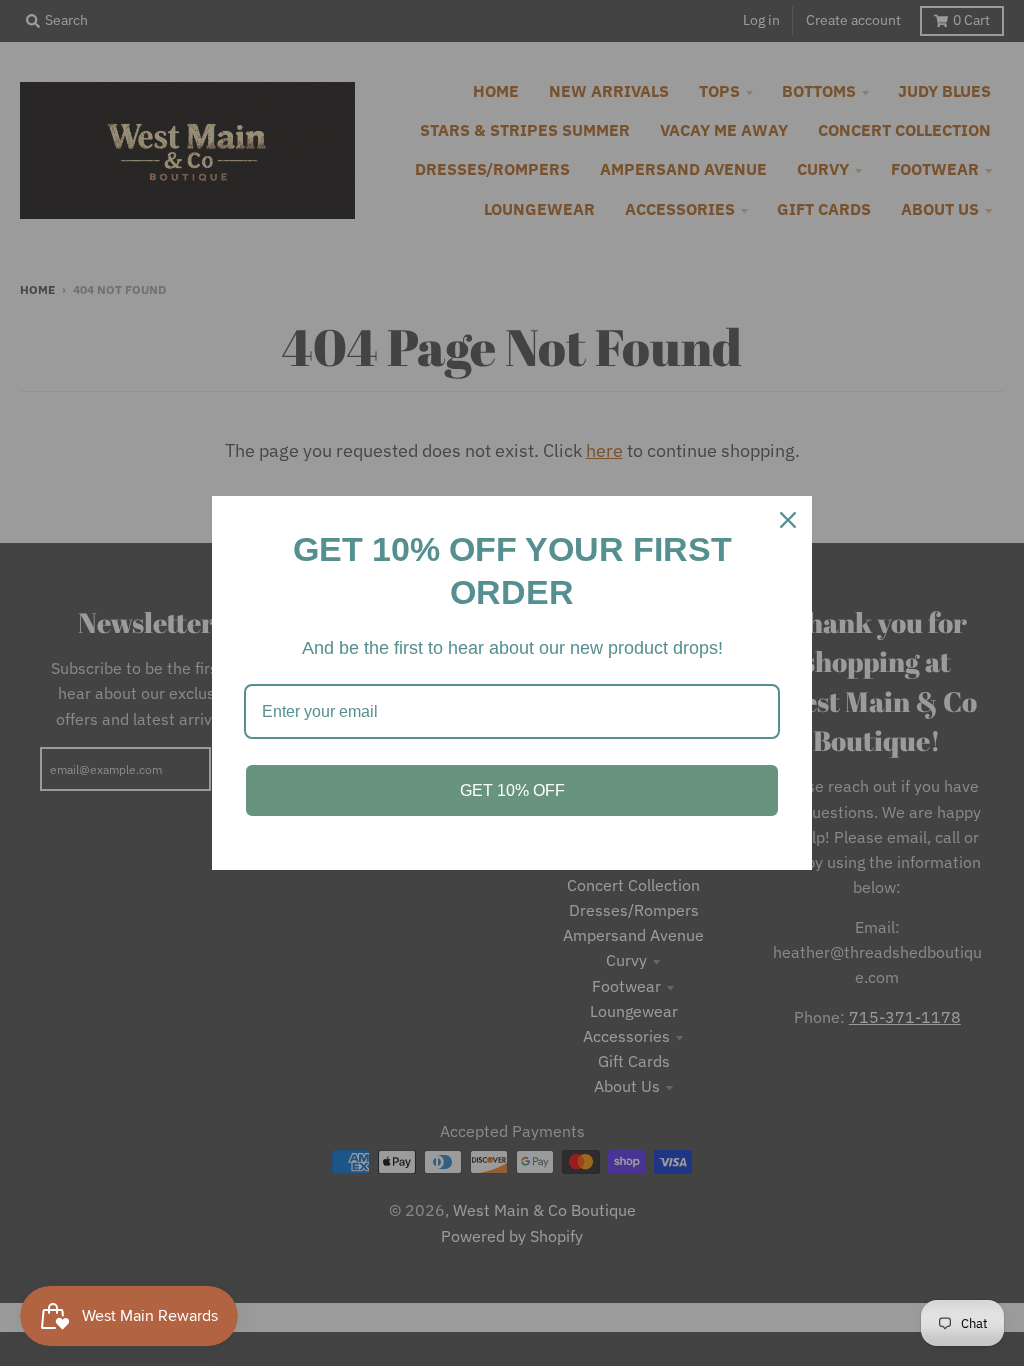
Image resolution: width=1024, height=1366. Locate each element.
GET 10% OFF (512, 790)
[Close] (788, 520)
